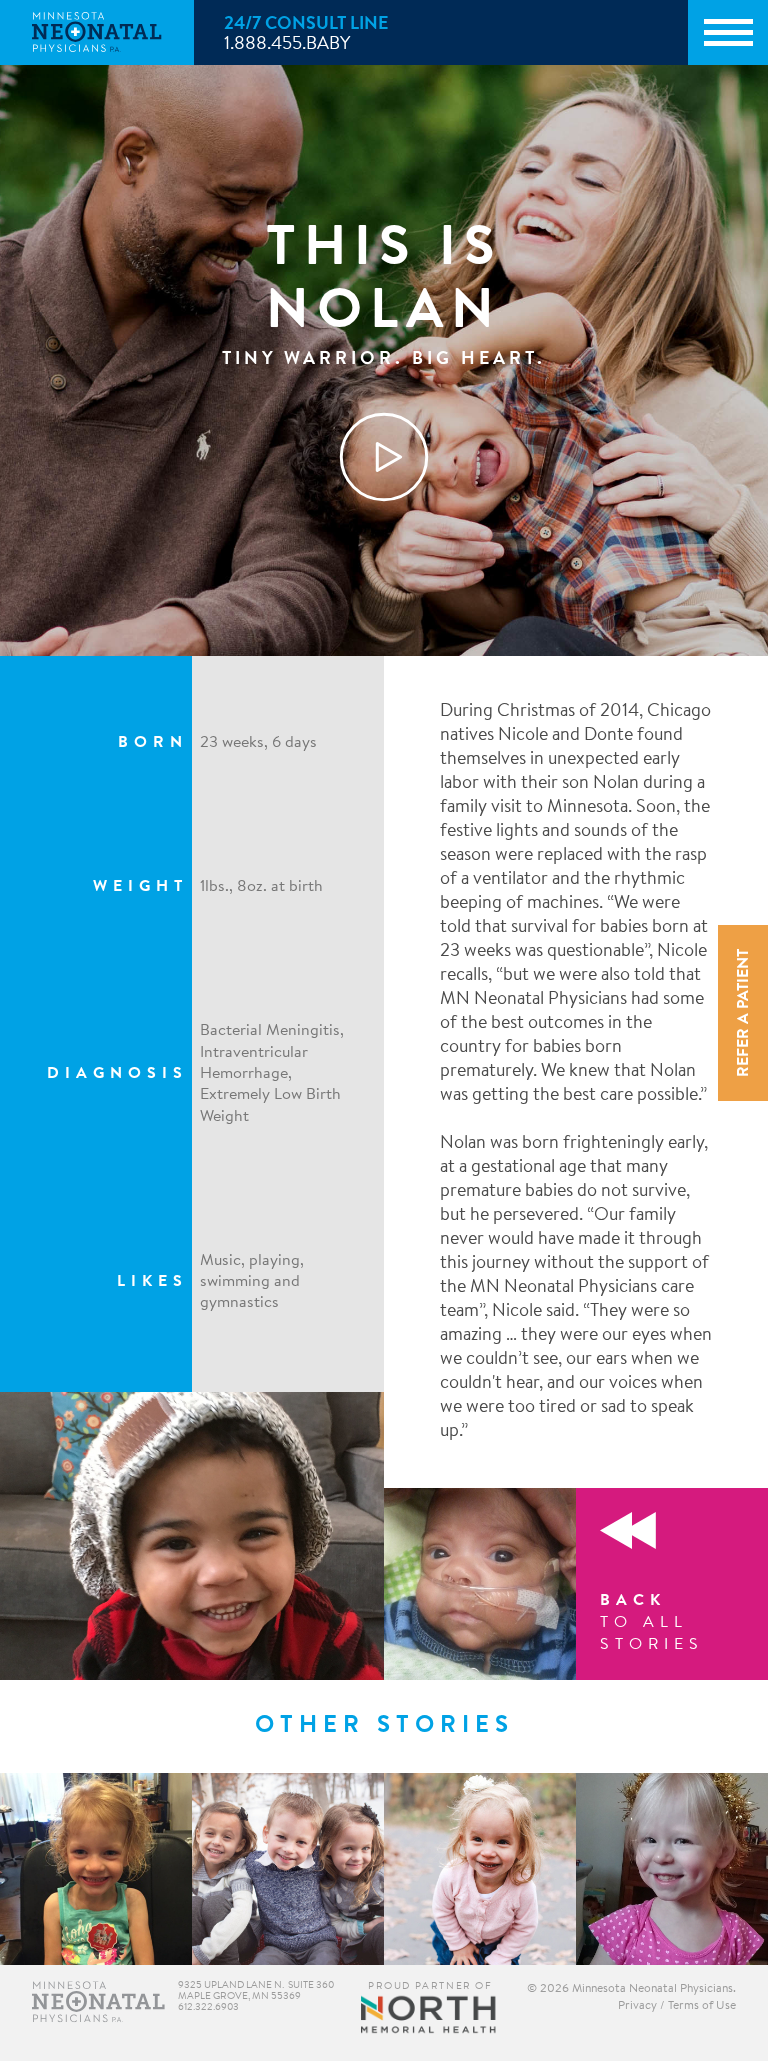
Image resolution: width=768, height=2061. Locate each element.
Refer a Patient (744, 1013)
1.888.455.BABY (287, 45)
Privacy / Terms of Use (677, 2006)
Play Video (384, 457)
